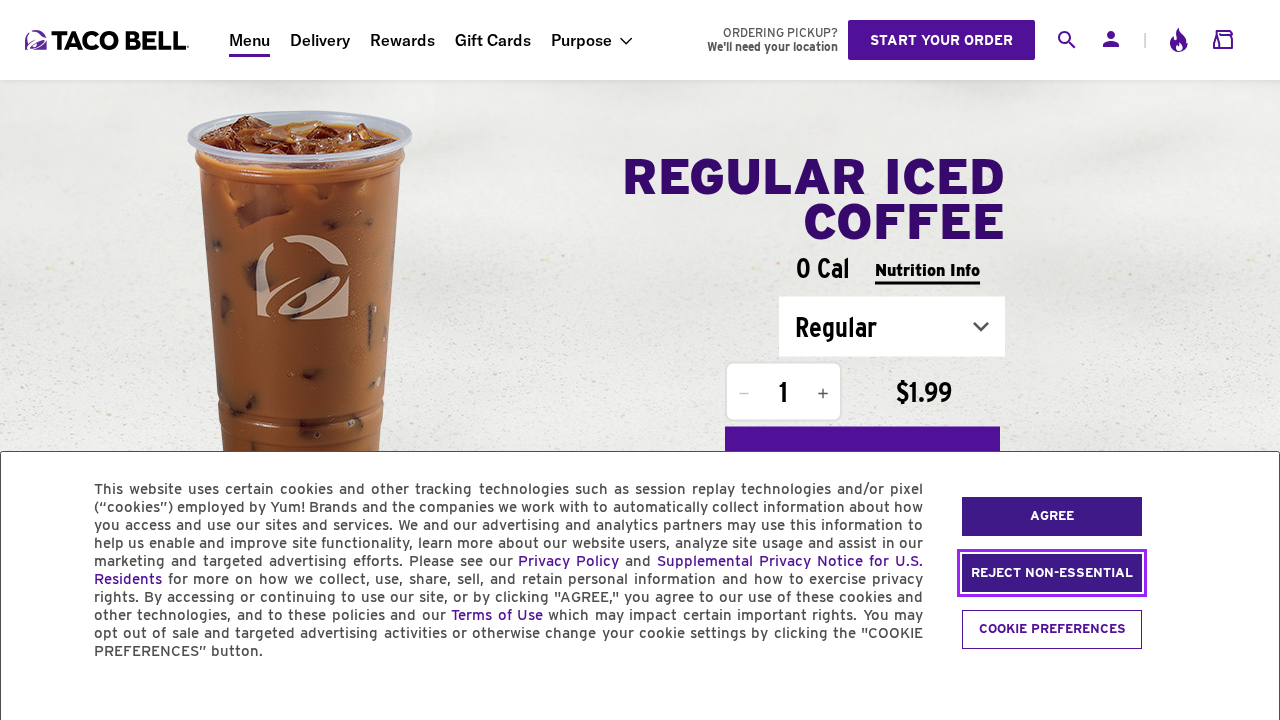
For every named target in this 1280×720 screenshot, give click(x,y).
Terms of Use (497, 615)
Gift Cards (493, 40)
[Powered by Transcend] (33, 696)
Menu (249, 40)
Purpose (581, 40)
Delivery (320, 40)
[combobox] (892, 327)
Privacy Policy (568, 561)
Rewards (402, 40)
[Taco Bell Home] (109, 40)
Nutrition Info (927, 269)
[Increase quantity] (823, 394)
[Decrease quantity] (744, 394)
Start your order (941, 40)
